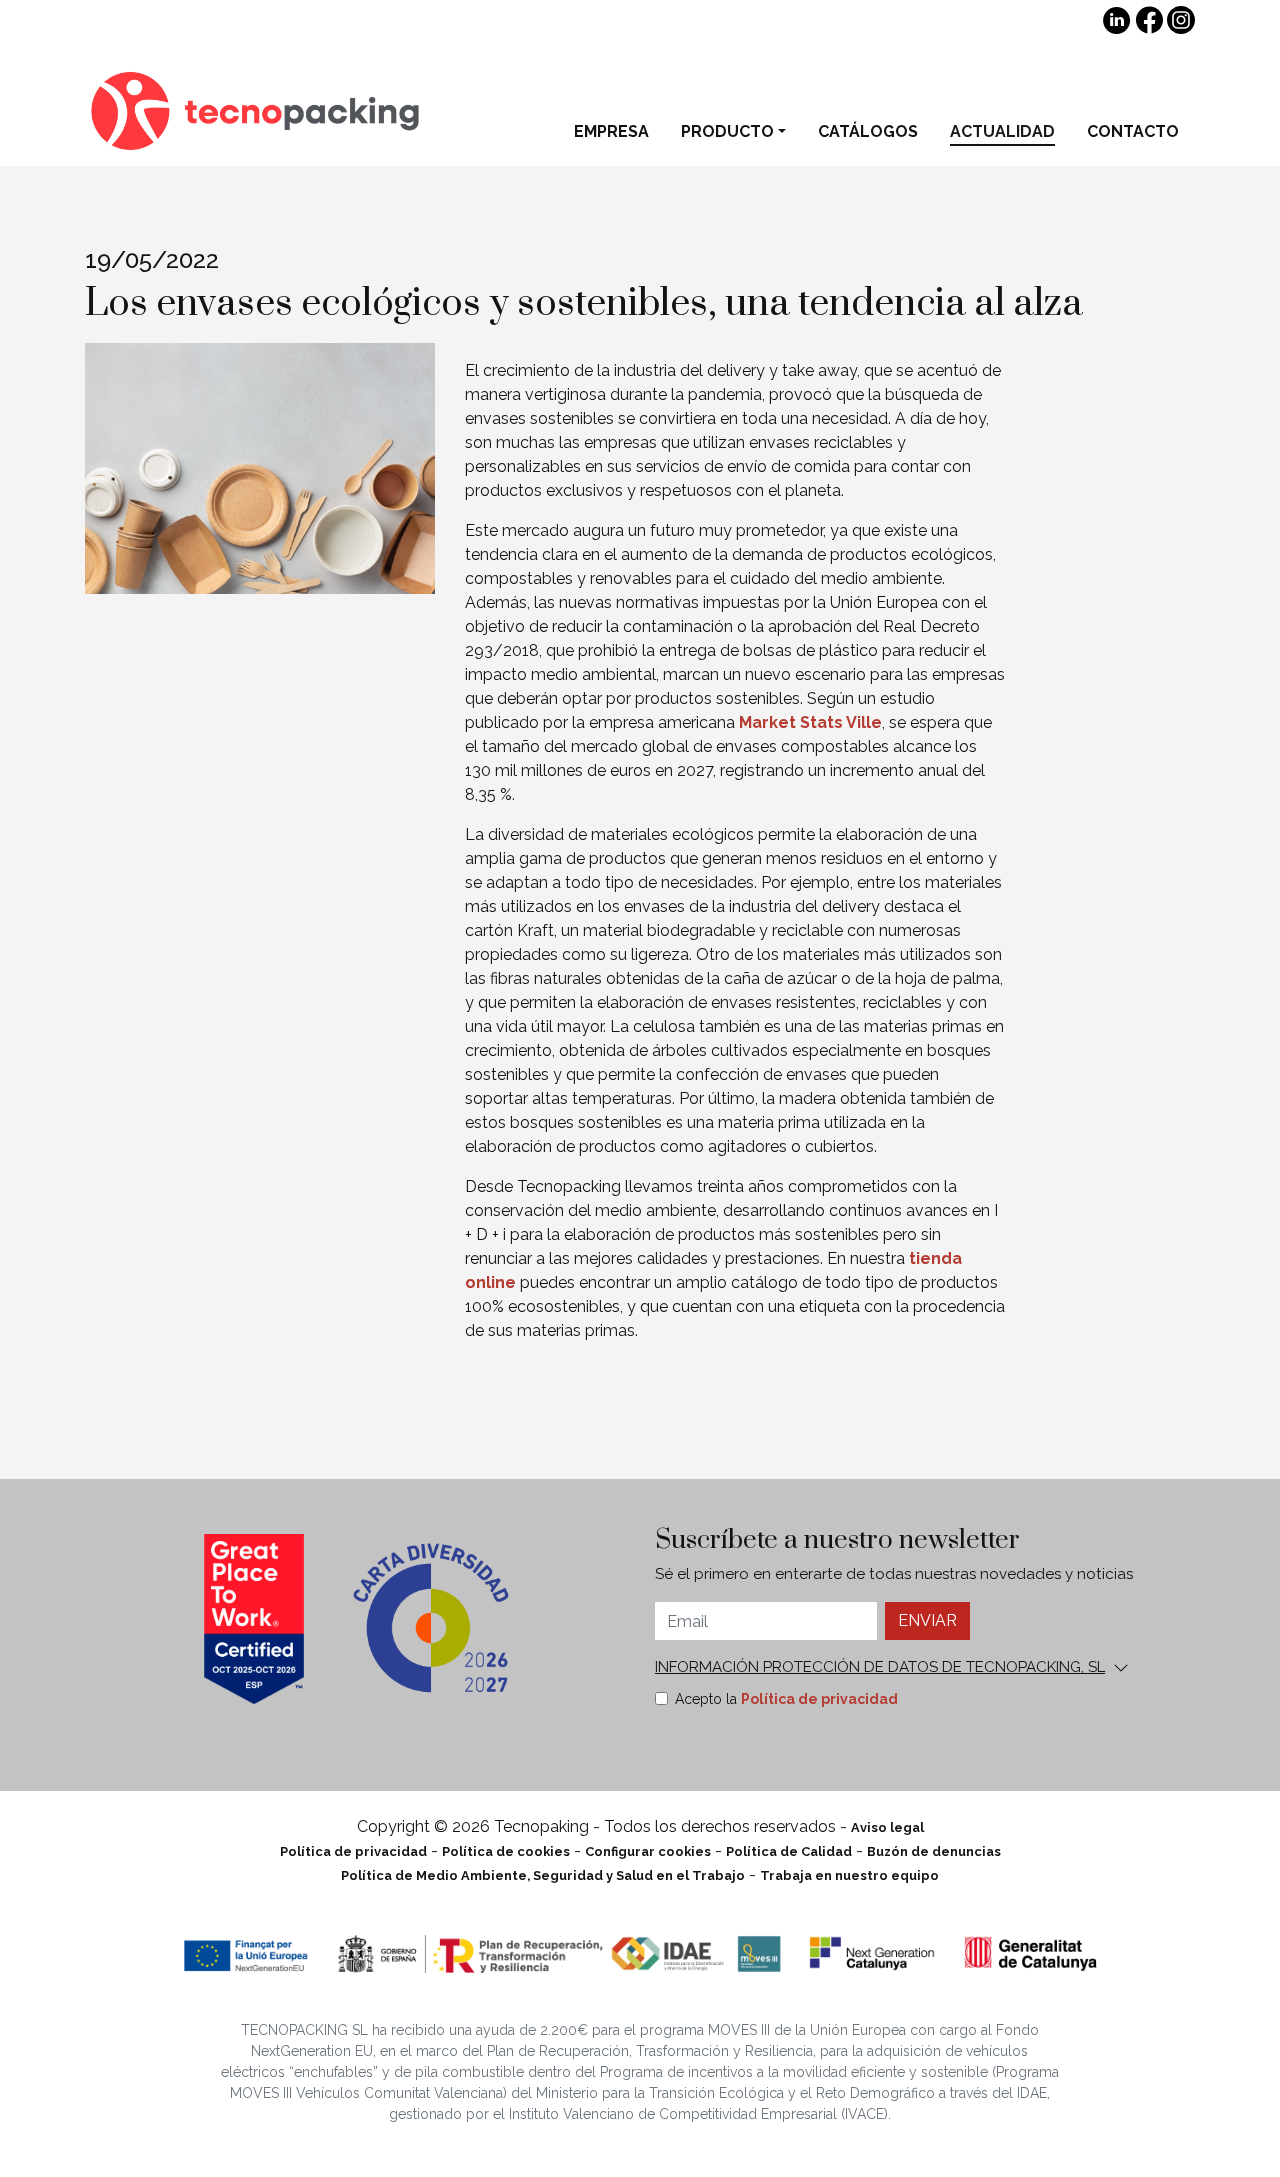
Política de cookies (506, 1851)
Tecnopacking (260, 111)
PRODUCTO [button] (727, 131)
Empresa (611, 131)
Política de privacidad (819, 1699)
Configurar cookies (648, 1851)
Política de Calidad (789, 1851)
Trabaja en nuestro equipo (849, 1875)
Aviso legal (887, 1827)
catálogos (868, 131)
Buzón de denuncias (934, 1851)
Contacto (1133, 131)
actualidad (1002, 131)
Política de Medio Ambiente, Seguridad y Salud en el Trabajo (543, 1875)
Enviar (927, 1620)
